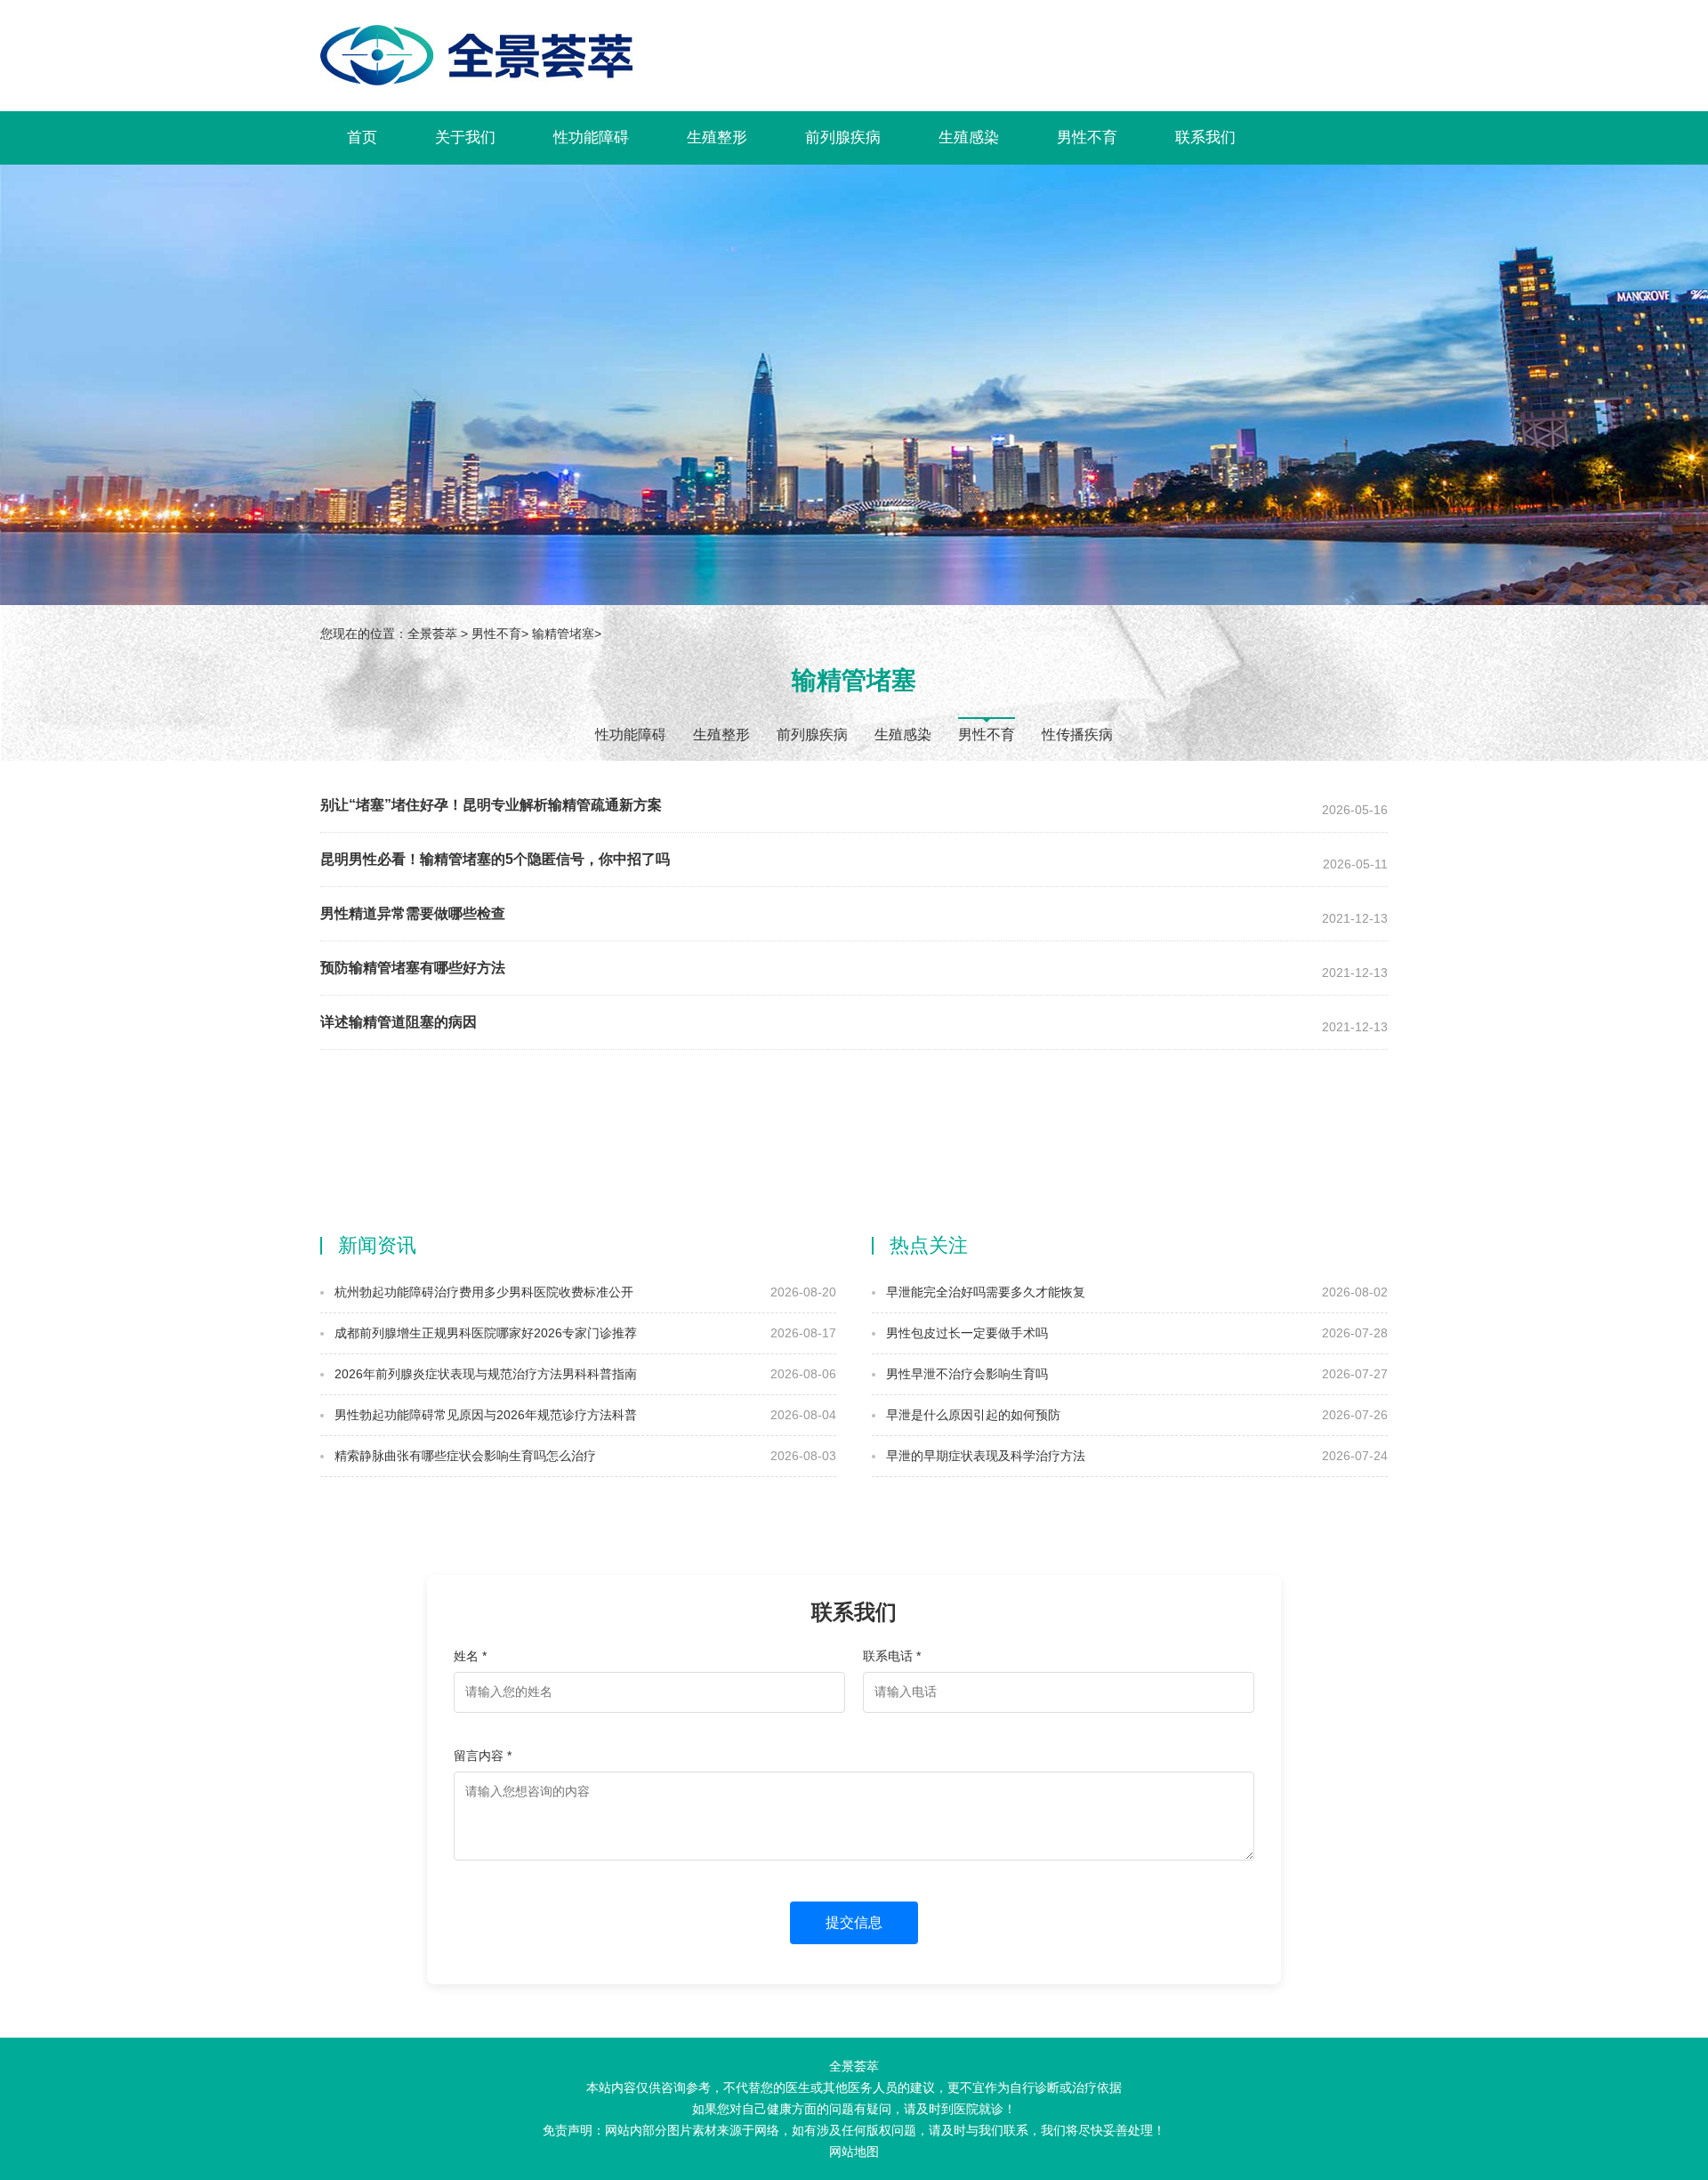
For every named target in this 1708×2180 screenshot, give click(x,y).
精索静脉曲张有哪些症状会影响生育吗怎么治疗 (463, 1456)
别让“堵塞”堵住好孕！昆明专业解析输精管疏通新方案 (491, 805)
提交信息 (854, 1922)
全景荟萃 (432, 634)
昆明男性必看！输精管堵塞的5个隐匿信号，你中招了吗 (495, 859)
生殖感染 (969, 137)
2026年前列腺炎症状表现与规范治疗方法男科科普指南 (484, 1374)
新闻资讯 (377, 1245)
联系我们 (1205, 137)
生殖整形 (717, 137)
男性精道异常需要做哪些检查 (413, 913)
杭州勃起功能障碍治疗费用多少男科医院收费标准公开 (482, 1292)
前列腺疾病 (843, 137)
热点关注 (929, 1245)
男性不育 (1087, 137)
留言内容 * (483, 1756)
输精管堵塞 (563, 634)
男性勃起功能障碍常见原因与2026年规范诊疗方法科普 (484, 1415)
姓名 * (470, 1656)
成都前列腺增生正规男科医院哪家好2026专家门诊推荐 (484, 1333)
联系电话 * (892, 1656)
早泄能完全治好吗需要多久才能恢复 (984, 1292)
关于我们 (465, 137)
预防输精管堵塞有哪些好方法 (413, 968)
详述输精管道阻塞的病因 (399, 1022)
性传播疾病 (1077, 735)
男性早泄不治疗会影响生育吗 (965, 1374)
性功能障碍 (591, 137)
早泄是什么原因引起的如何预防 (971, 1415)
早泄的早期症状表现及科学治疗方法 (984, 1456)
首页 (362, 137)
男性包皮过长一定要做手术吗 (965, 1333)
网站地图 (854, 2152)
